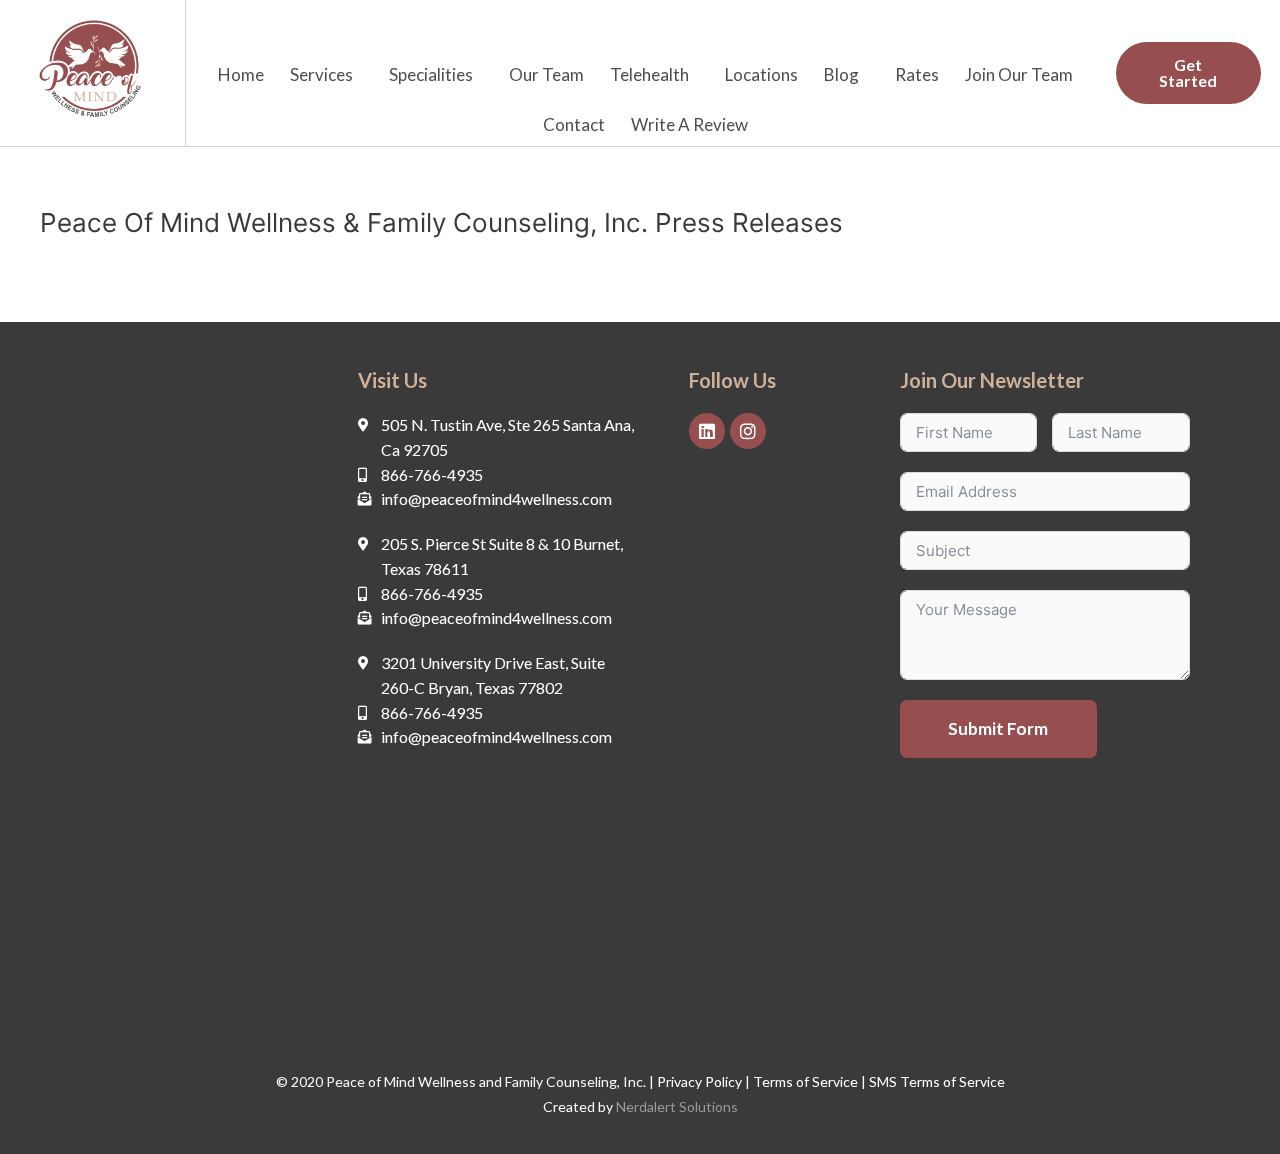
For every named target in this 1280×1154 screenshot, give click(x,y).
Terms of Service (804, 1081)
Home (241, 74)
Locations (761, 74)
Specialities (431, 74)
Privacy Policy (699, 1081)
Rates (917, 74)
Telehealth (649, 74)
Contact (574, 124)
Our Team (546, 74)
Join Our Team (1019, 74)
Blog (841, 74)
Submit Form (998, 728)
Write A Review (689, 124)
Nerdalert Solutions (677, 1106)
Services (321, 74)
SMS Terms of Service (937, 1081)
